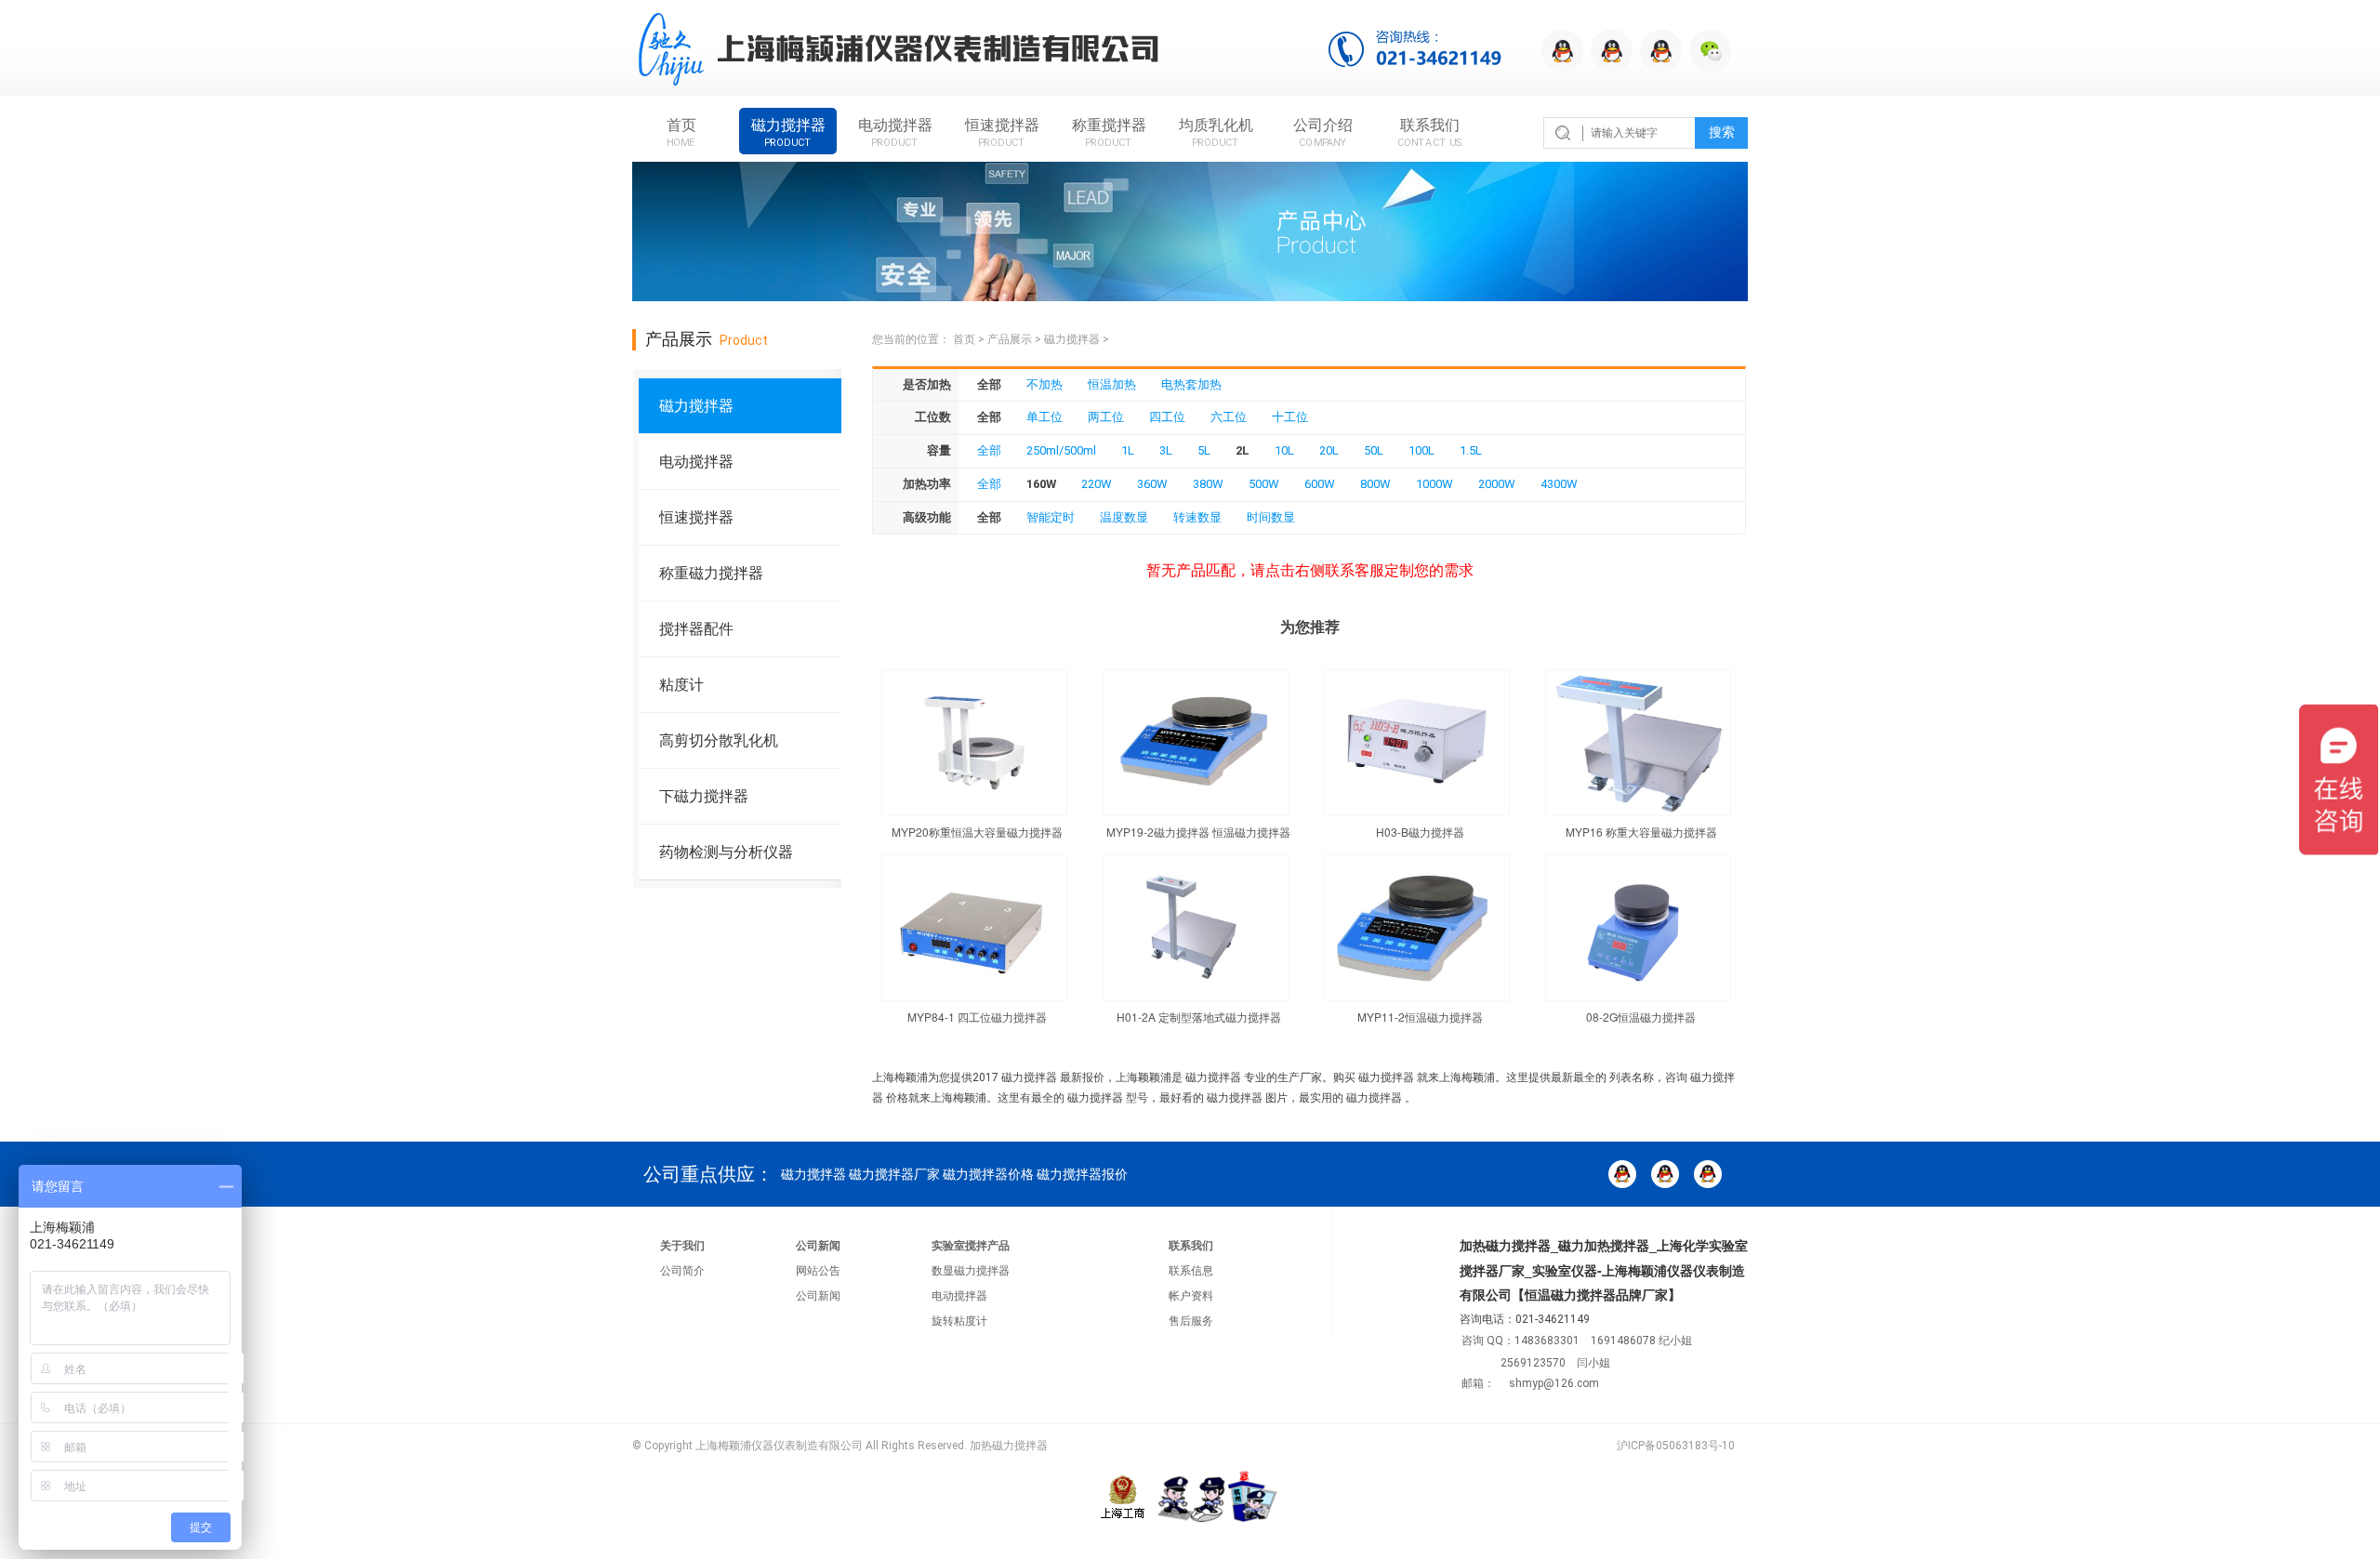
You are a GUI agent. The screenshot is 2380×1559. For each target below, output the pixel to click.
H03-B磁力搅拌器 (1420, 832)
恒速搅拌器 (1002, 132)
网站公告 (818, 1271)
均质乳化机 (1216, 132)
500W (1264, 484)
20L (1329, 450)
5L (1204, 450)
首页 (681, 132)
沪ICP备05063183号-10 (1676, 1446)
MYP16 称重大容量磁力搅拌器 (1641, 832)
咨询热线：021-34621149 (1424, 51)
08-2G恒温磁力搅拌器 (1641, 1017)
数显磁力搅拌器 (971, 1271)
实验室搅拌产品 (971, 1246)
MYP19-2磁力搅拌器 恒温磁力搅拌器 (1198, 832)
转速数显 (1197, 517)
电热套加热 (1191, 384)
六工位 (1229, 417)
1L (1128, 450)
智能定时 (1051, 517)
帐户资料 (1191, 1296)
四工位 (1167, 417)
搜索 (1722, 132)
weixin (1710, 51)
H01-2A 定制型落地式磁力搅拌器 (1199, 1017)
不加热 (1045, 384)
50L (1374, 450)
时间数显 (1271, 517)
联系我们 (1429, 132)
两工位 (1106, 417)
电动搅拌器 (895, 132)
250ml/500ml (1061, 450)
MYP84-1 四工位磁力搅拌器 (977, 1017)
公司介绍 (1323, 132)
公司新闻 (818, 1246)
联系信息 (1191, 1271)
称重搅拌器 (1109, 132)
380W (1208, 484)
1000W (1435, 484)
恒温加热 (1112, 384)
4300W (1559, 484)
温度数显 (1124, 517)
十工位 (1290, 417)
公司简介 (682, 1271)
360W (1152, 484)
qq (1562, 51)
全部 (989, 450)
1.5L (1471, 450)
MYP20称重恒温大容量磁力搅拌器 (977, 832)
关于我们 (682, 1246)
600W (1320, 484)
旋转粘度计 (959, 1321)
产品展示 (1010, 339)
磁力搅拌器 (788, 132)
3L (1166, 450)
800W (1375, 484)
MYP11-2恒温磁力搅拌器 (1420, 1017)
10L (1284, 450)
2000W (1497, 484)
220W (1097, 484)
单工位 (1045, 417)
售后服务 (1191, 1321)
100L (1421, 450)
